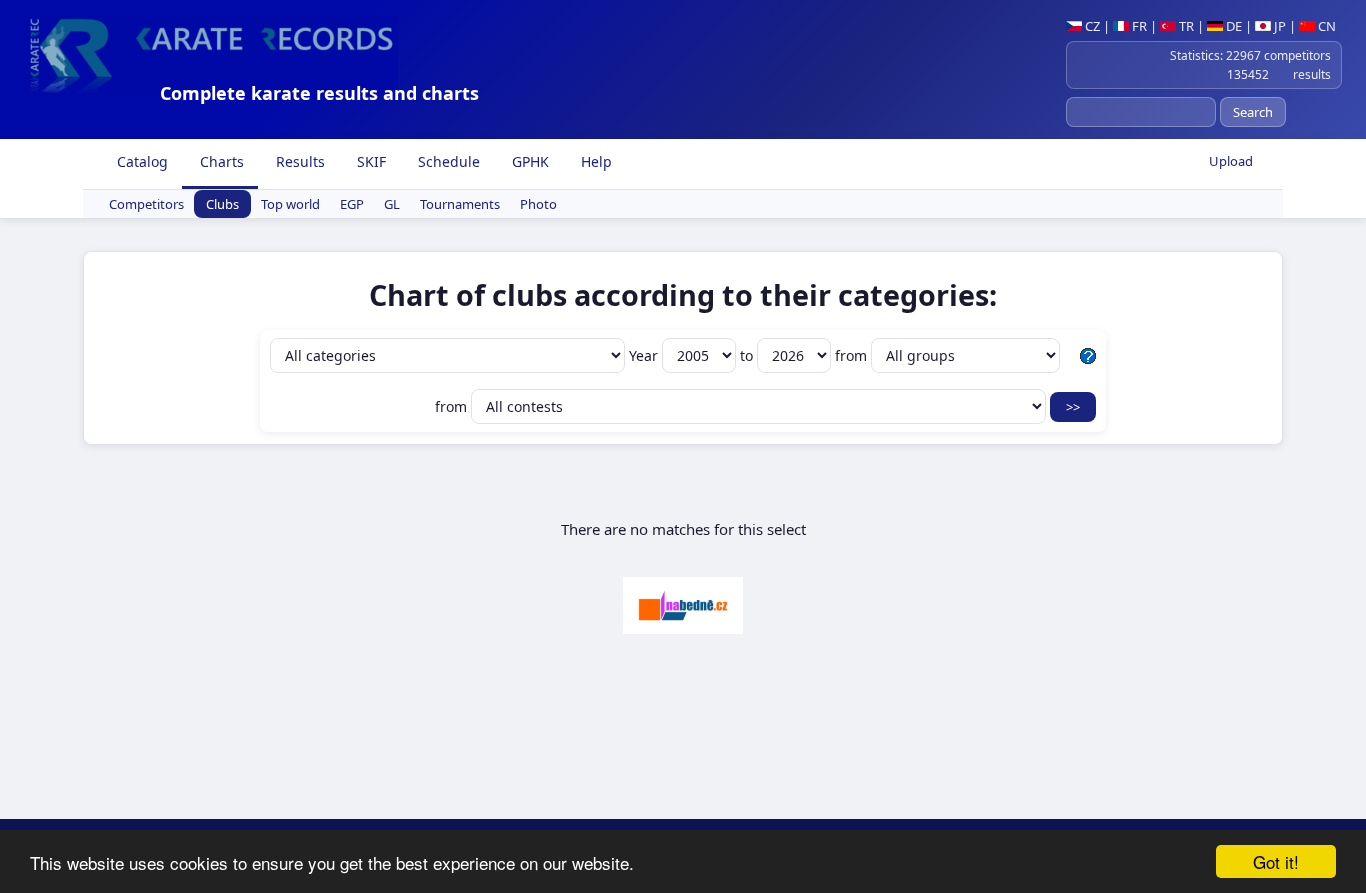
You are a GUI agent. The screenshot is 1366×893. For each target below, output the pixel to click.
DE (1232, 26)
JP (1278, 26)
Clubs (222, 204)
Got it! (1276, 861)
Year (645, 355)
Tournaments (460, 204)
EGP (352, 204)
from (853, 355)
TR (1185, 26)
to (748, 355)
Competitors (146, 204)
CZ (1091, 26)
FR (1138, 26)
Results (298, 161)
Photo (538, 204)
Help (594, 161)
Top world (290, 204)
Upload (1231, 161)
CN (1325, 26)
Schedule (447, 161)
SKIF (369, 161)
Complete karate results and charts (319, 93)
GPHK (528, 161)
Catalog (140, 161)
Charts (220, 161)
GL (392, 204)
